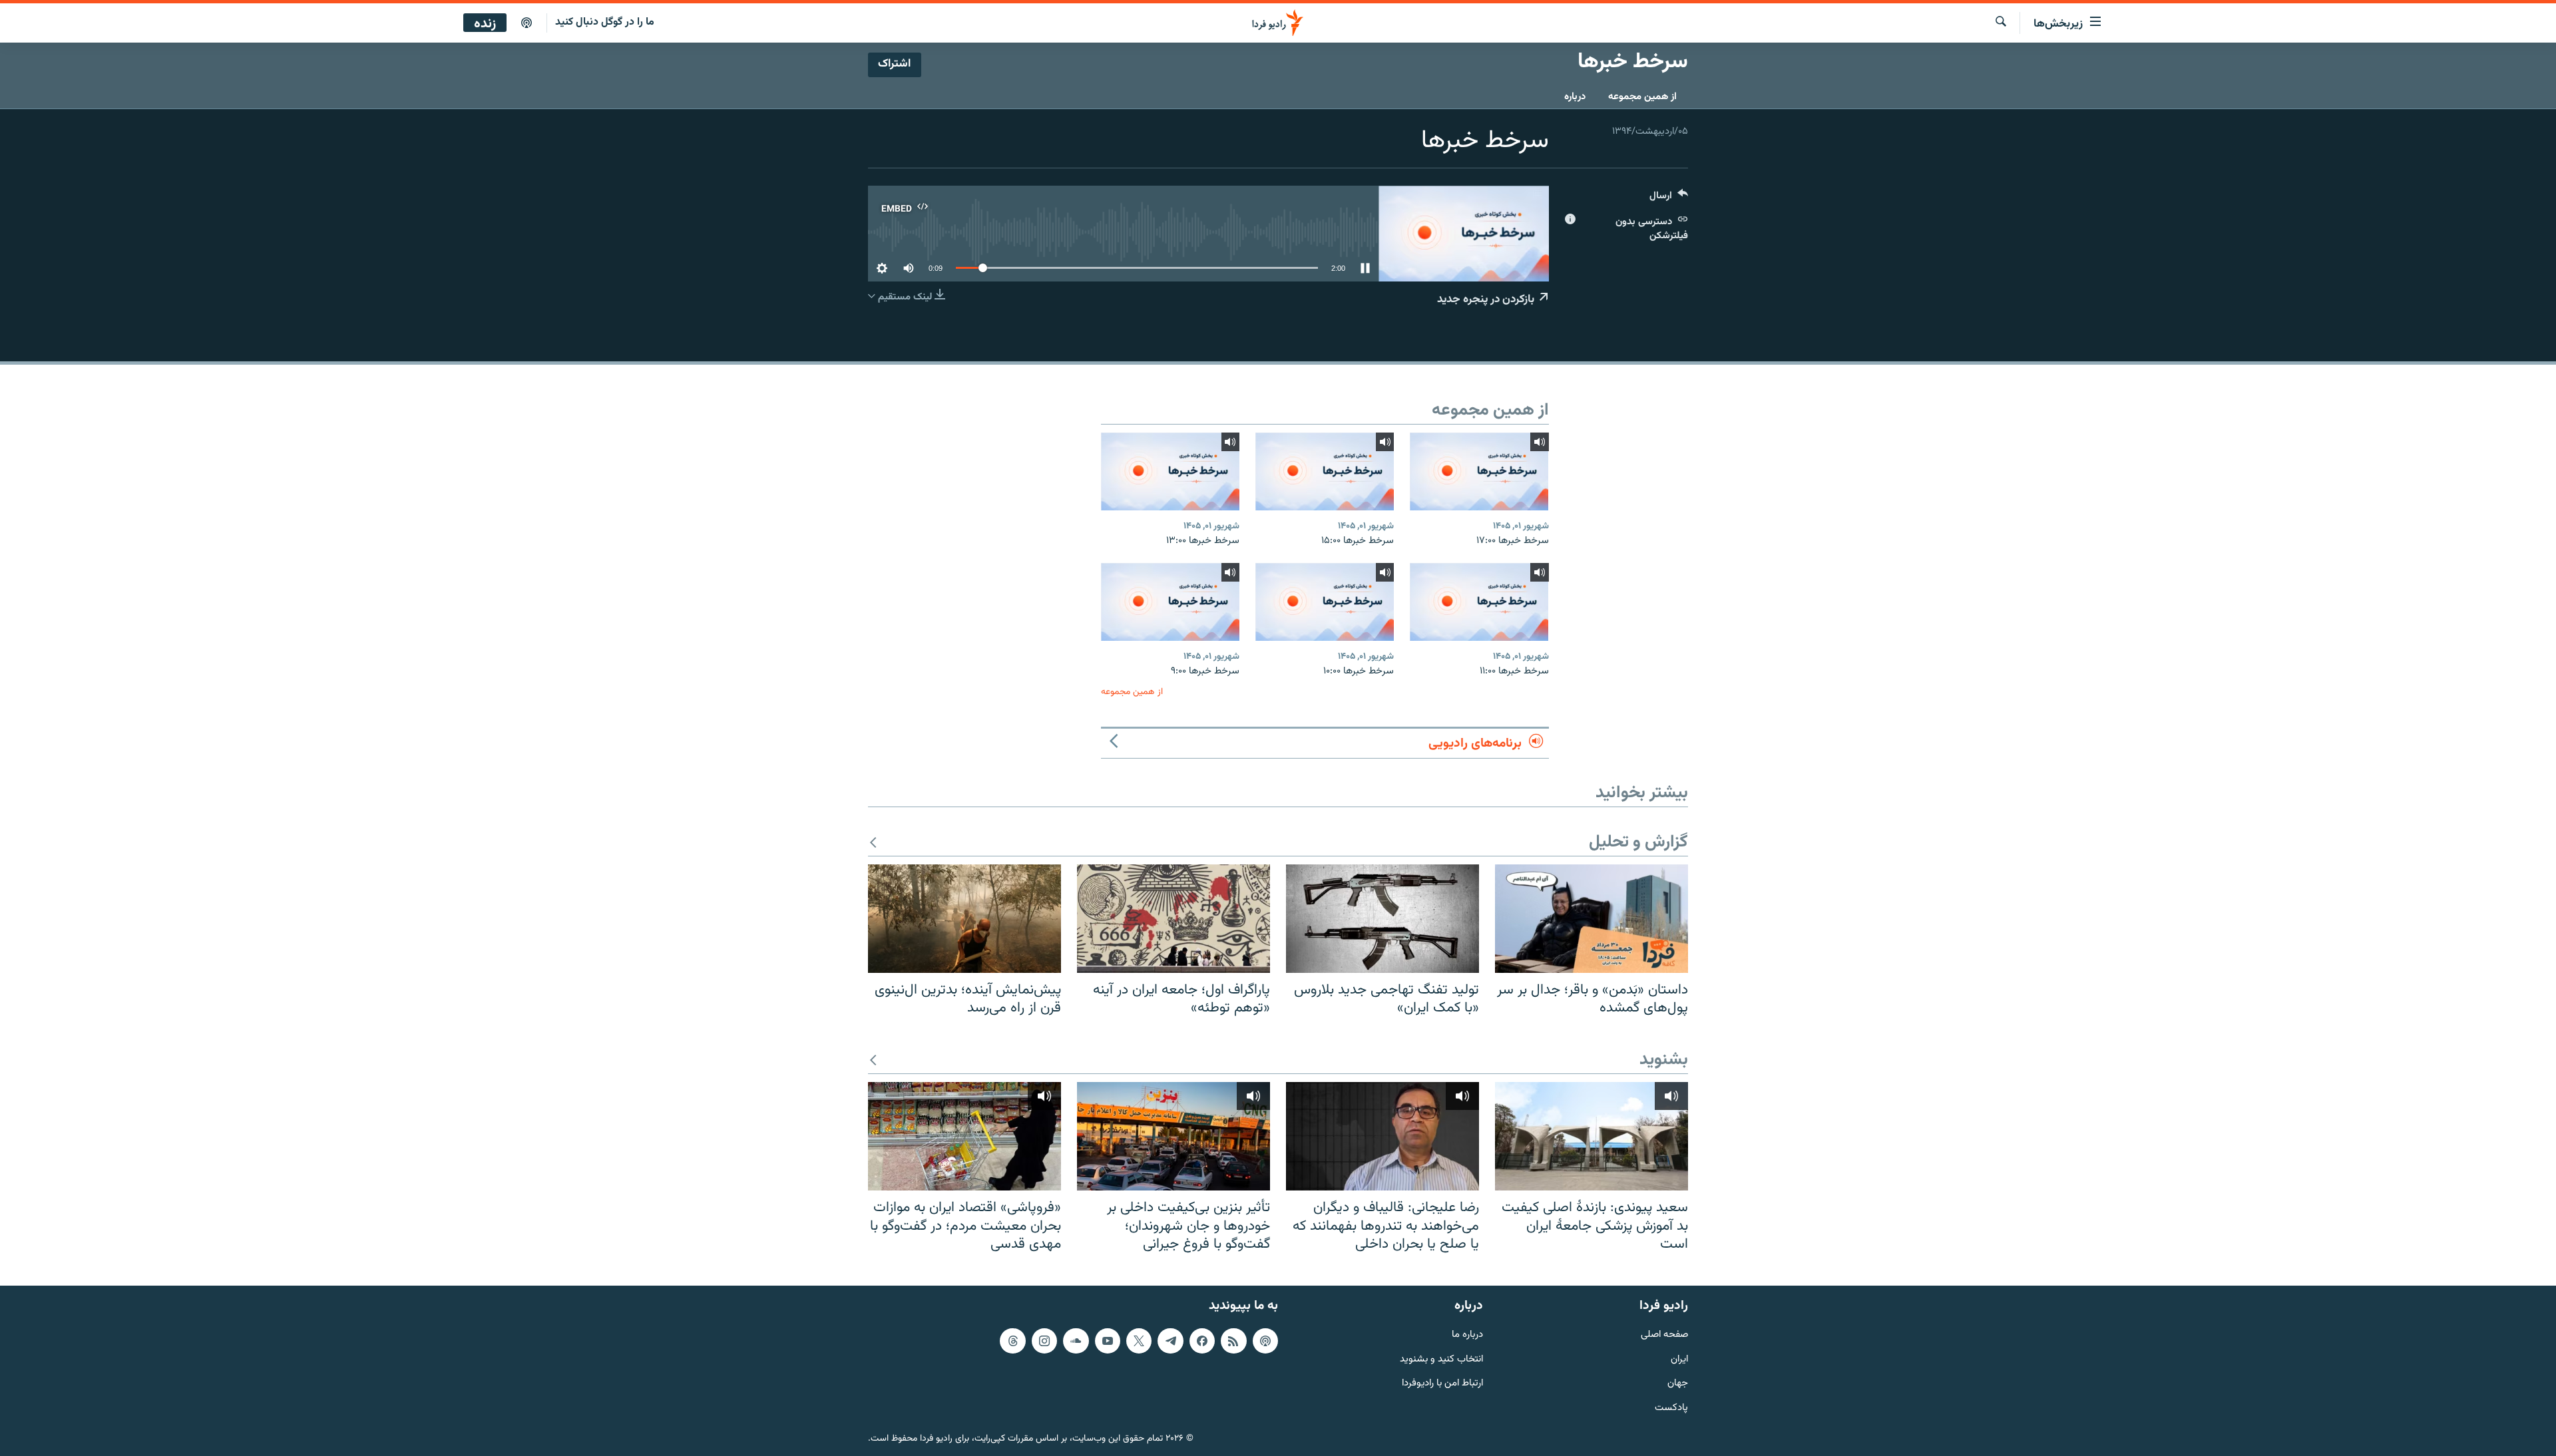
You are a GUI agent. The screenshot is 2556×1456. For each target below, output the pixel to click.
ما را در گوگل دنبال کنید (605, 22)
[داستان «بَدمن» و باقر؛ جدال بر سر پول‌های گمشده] (1592, 919)
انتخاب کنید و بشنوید (1441, 1359)
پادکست (1671, 1408)
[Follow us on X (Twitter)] (1139, 1341)
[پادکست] (527, 23)
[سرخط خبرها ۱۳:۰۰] (1170, 471)
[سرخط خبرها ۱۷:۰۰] (1479, 471)
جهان (1678, 1384)
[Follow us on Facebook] (1202, 1341)
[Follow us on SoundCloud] (1076, 1341)
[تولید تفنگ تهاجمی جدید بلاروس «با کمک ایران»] (1383, 919)
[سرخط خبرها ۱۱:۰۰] (1479, 602)
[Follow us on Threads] (1012, 1341)
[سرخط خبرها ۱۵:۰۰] (1325, 471)
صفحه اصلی (1664, 1335)
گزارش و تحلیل (1638, 843)
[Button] (1669, 199)
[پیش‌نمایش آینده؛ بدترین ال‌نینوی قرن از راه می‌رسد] (964, 919)
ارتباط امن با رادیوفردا (1442, 1384)
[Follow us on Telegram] (1170, 1341)
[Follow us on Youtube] (1108, 1341)
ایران (1679, 1359)
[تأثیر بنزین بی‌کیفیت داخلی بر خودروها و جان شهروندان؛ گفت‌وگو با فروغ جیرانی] (1173, 1136)
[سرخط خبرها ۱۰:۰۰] (1325, 602)
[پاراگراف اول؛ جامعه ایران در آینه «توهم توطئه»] (1173, 919)
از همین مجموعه (1642, 97)
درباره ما (1467, 1335)
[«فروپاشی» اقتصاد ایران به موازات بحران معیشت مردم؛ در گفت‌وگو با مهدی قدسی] (964, 1136)
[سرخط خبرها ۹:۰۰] (1170, 602)
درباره (1575, 97)
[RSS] (1233, 1341)
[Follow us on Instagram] (1044, 1341)
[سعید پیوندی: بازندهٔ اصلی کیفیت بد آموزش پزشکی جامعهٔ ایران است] (1592, 1136)
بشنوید (1664, 1060)
